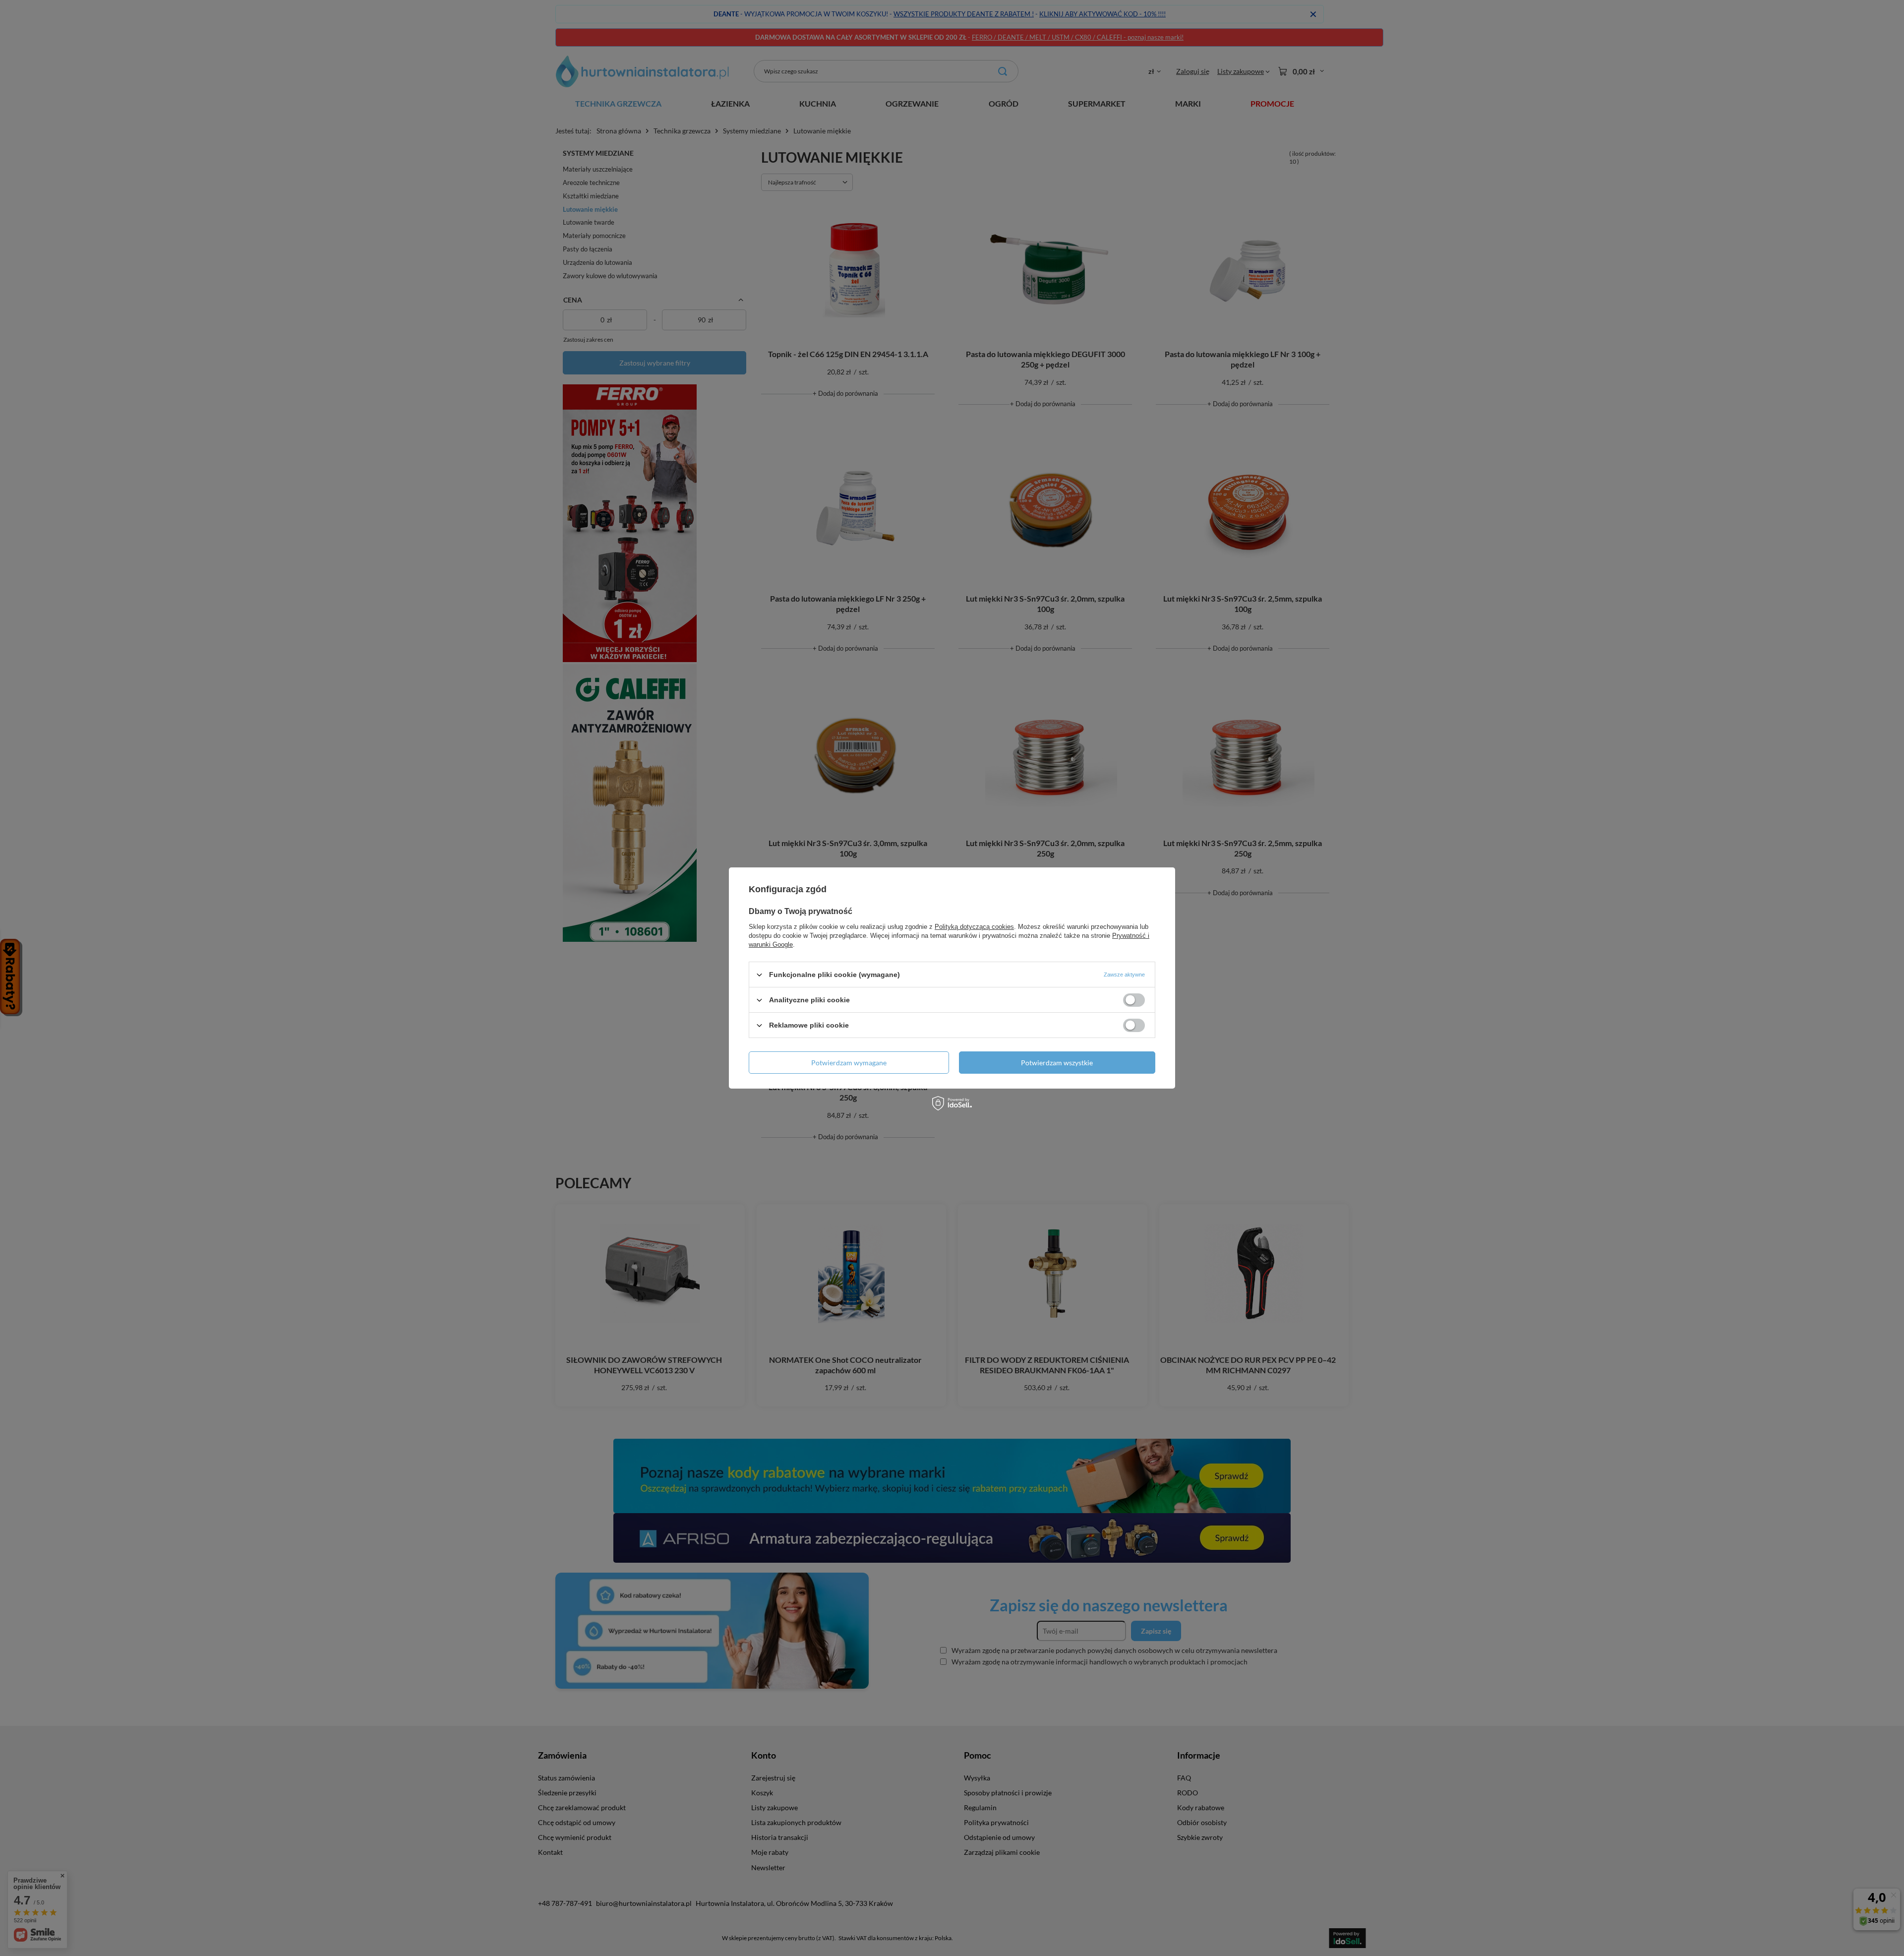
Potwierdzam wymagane (849, 1062)
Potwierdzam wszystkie (1057, 1062)
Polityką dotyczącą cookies (974, 927)
